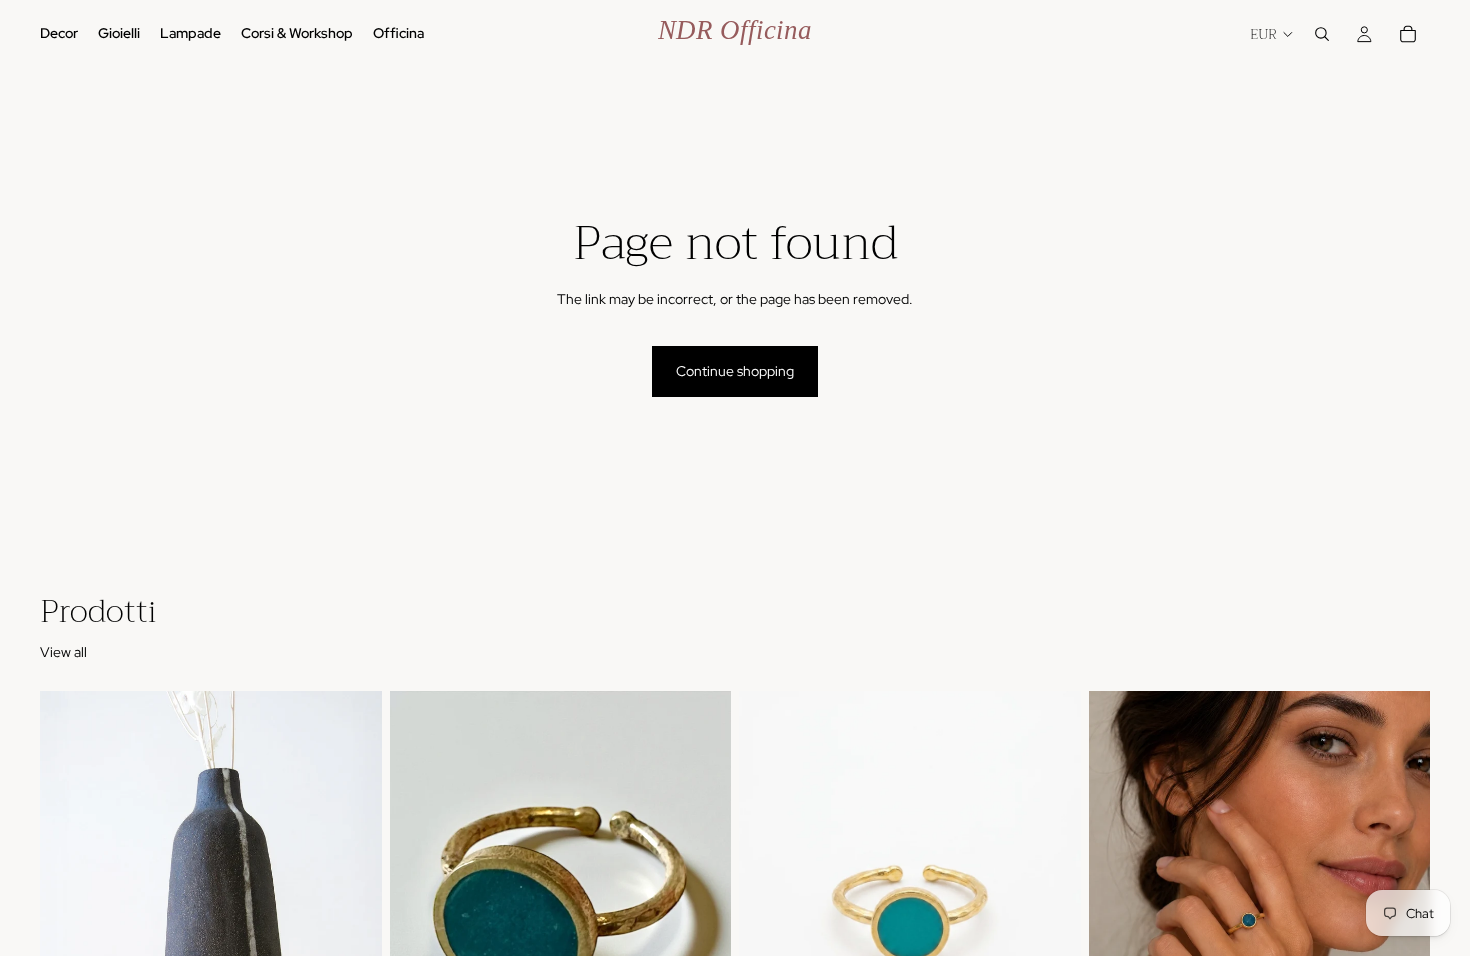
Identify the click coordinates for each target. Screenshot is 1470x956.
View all (63, 652)
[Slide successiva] (701, 905)
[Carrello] (1408, 34)
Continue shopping (735, 371)
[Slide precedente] (420, 905)
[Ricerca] (1322, 34)
